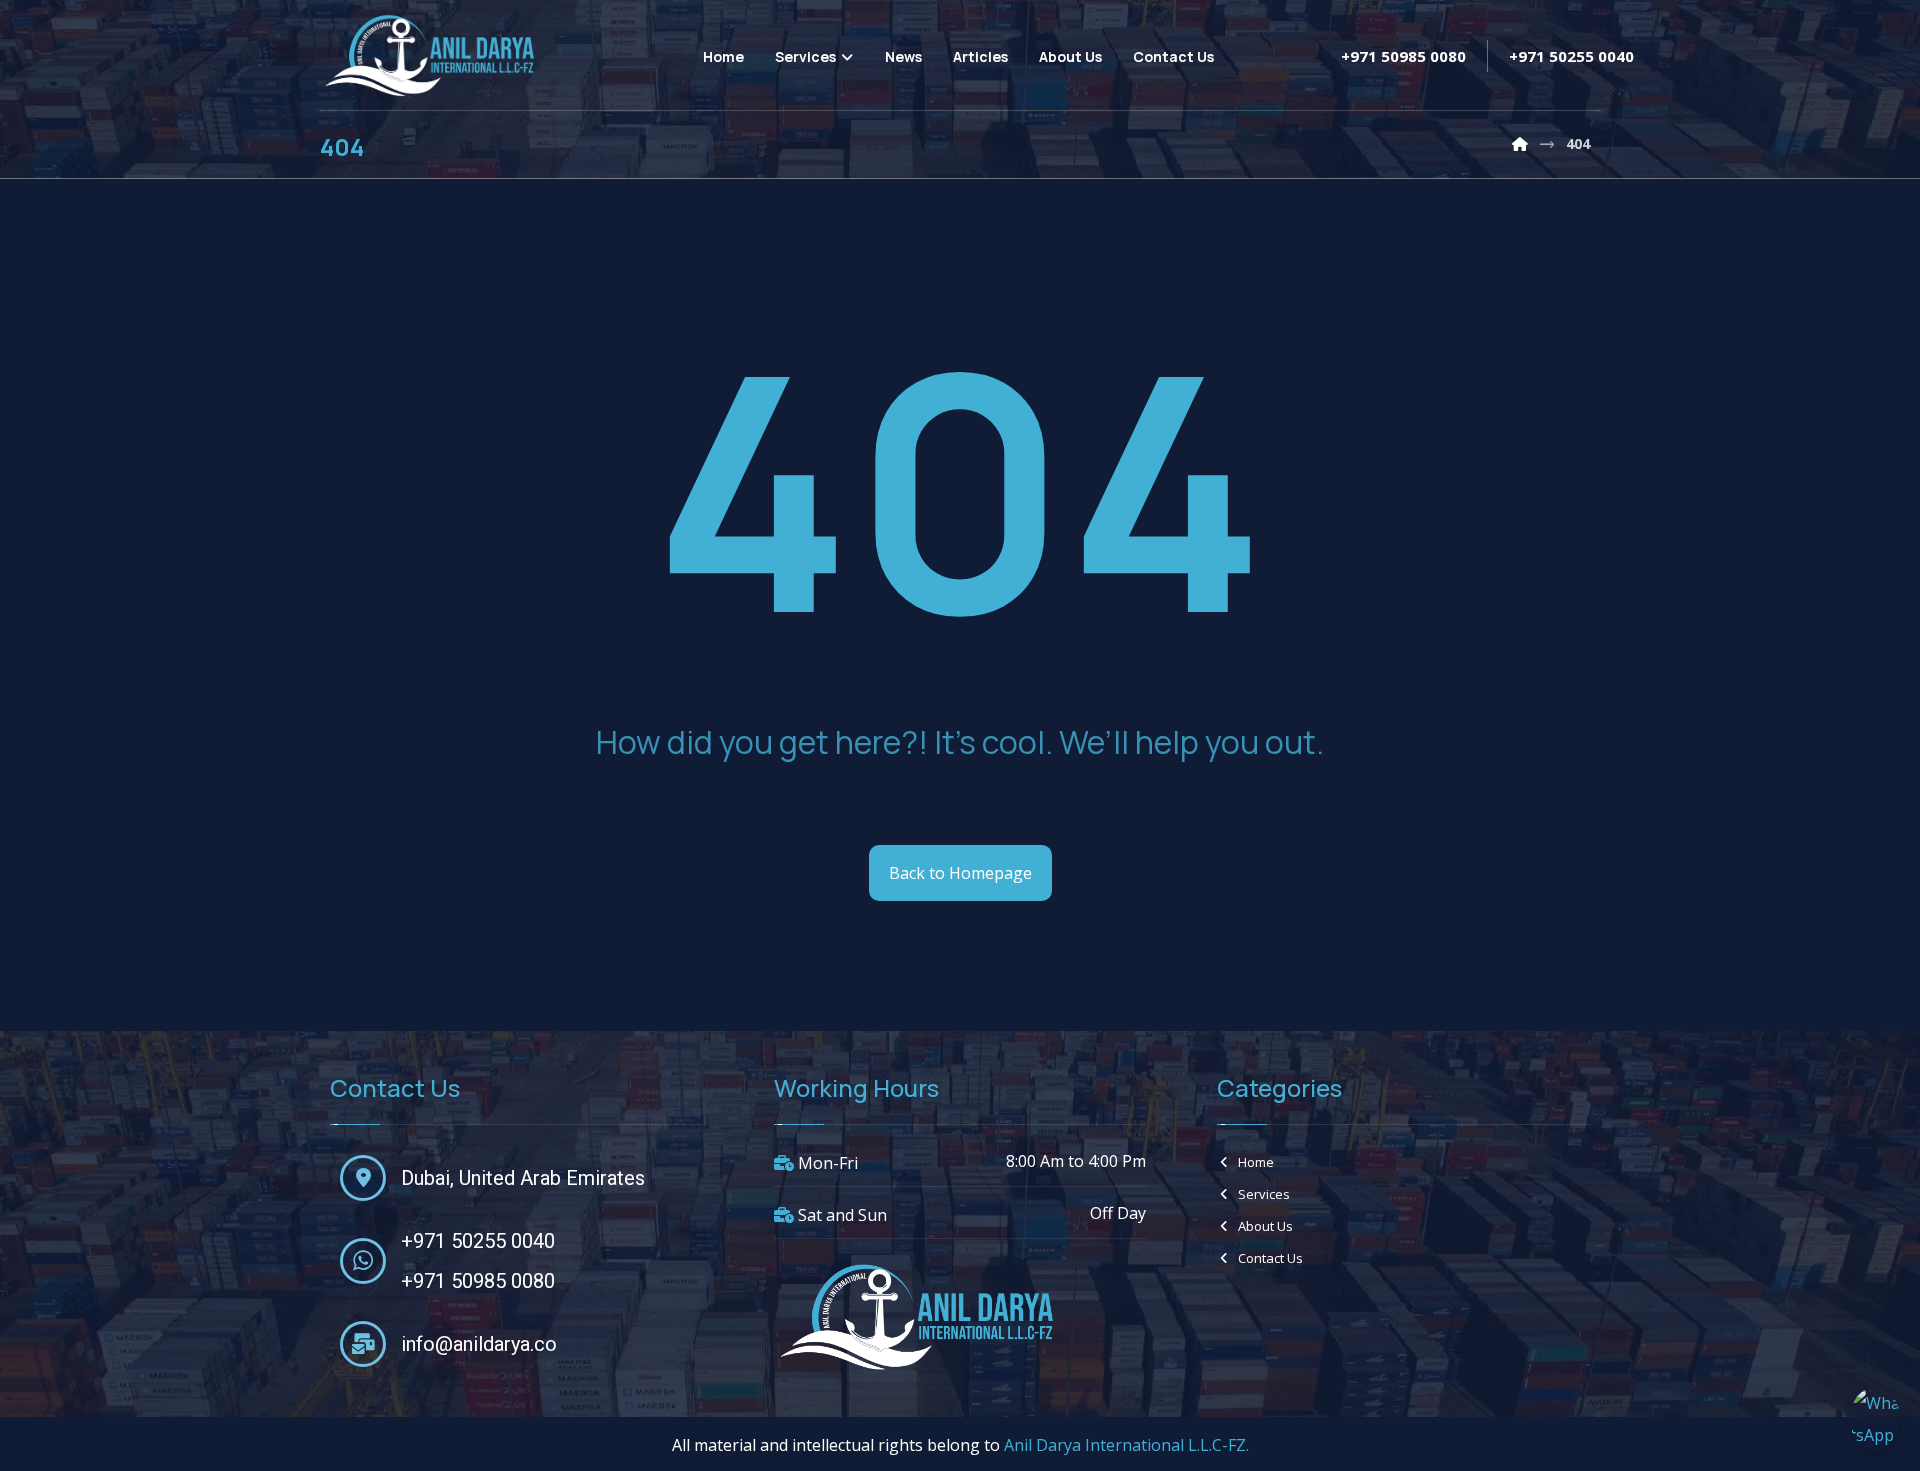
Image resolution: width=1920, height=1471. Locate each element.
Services (1264, 1194)
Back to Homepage (960, 873)
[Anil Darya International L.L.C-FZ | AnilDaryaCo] (1520, 143)
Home (1256, 1162)
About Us (1265, 1226)
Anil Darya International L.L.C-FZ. (1126, 1445)
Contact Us (1270, 1258)
